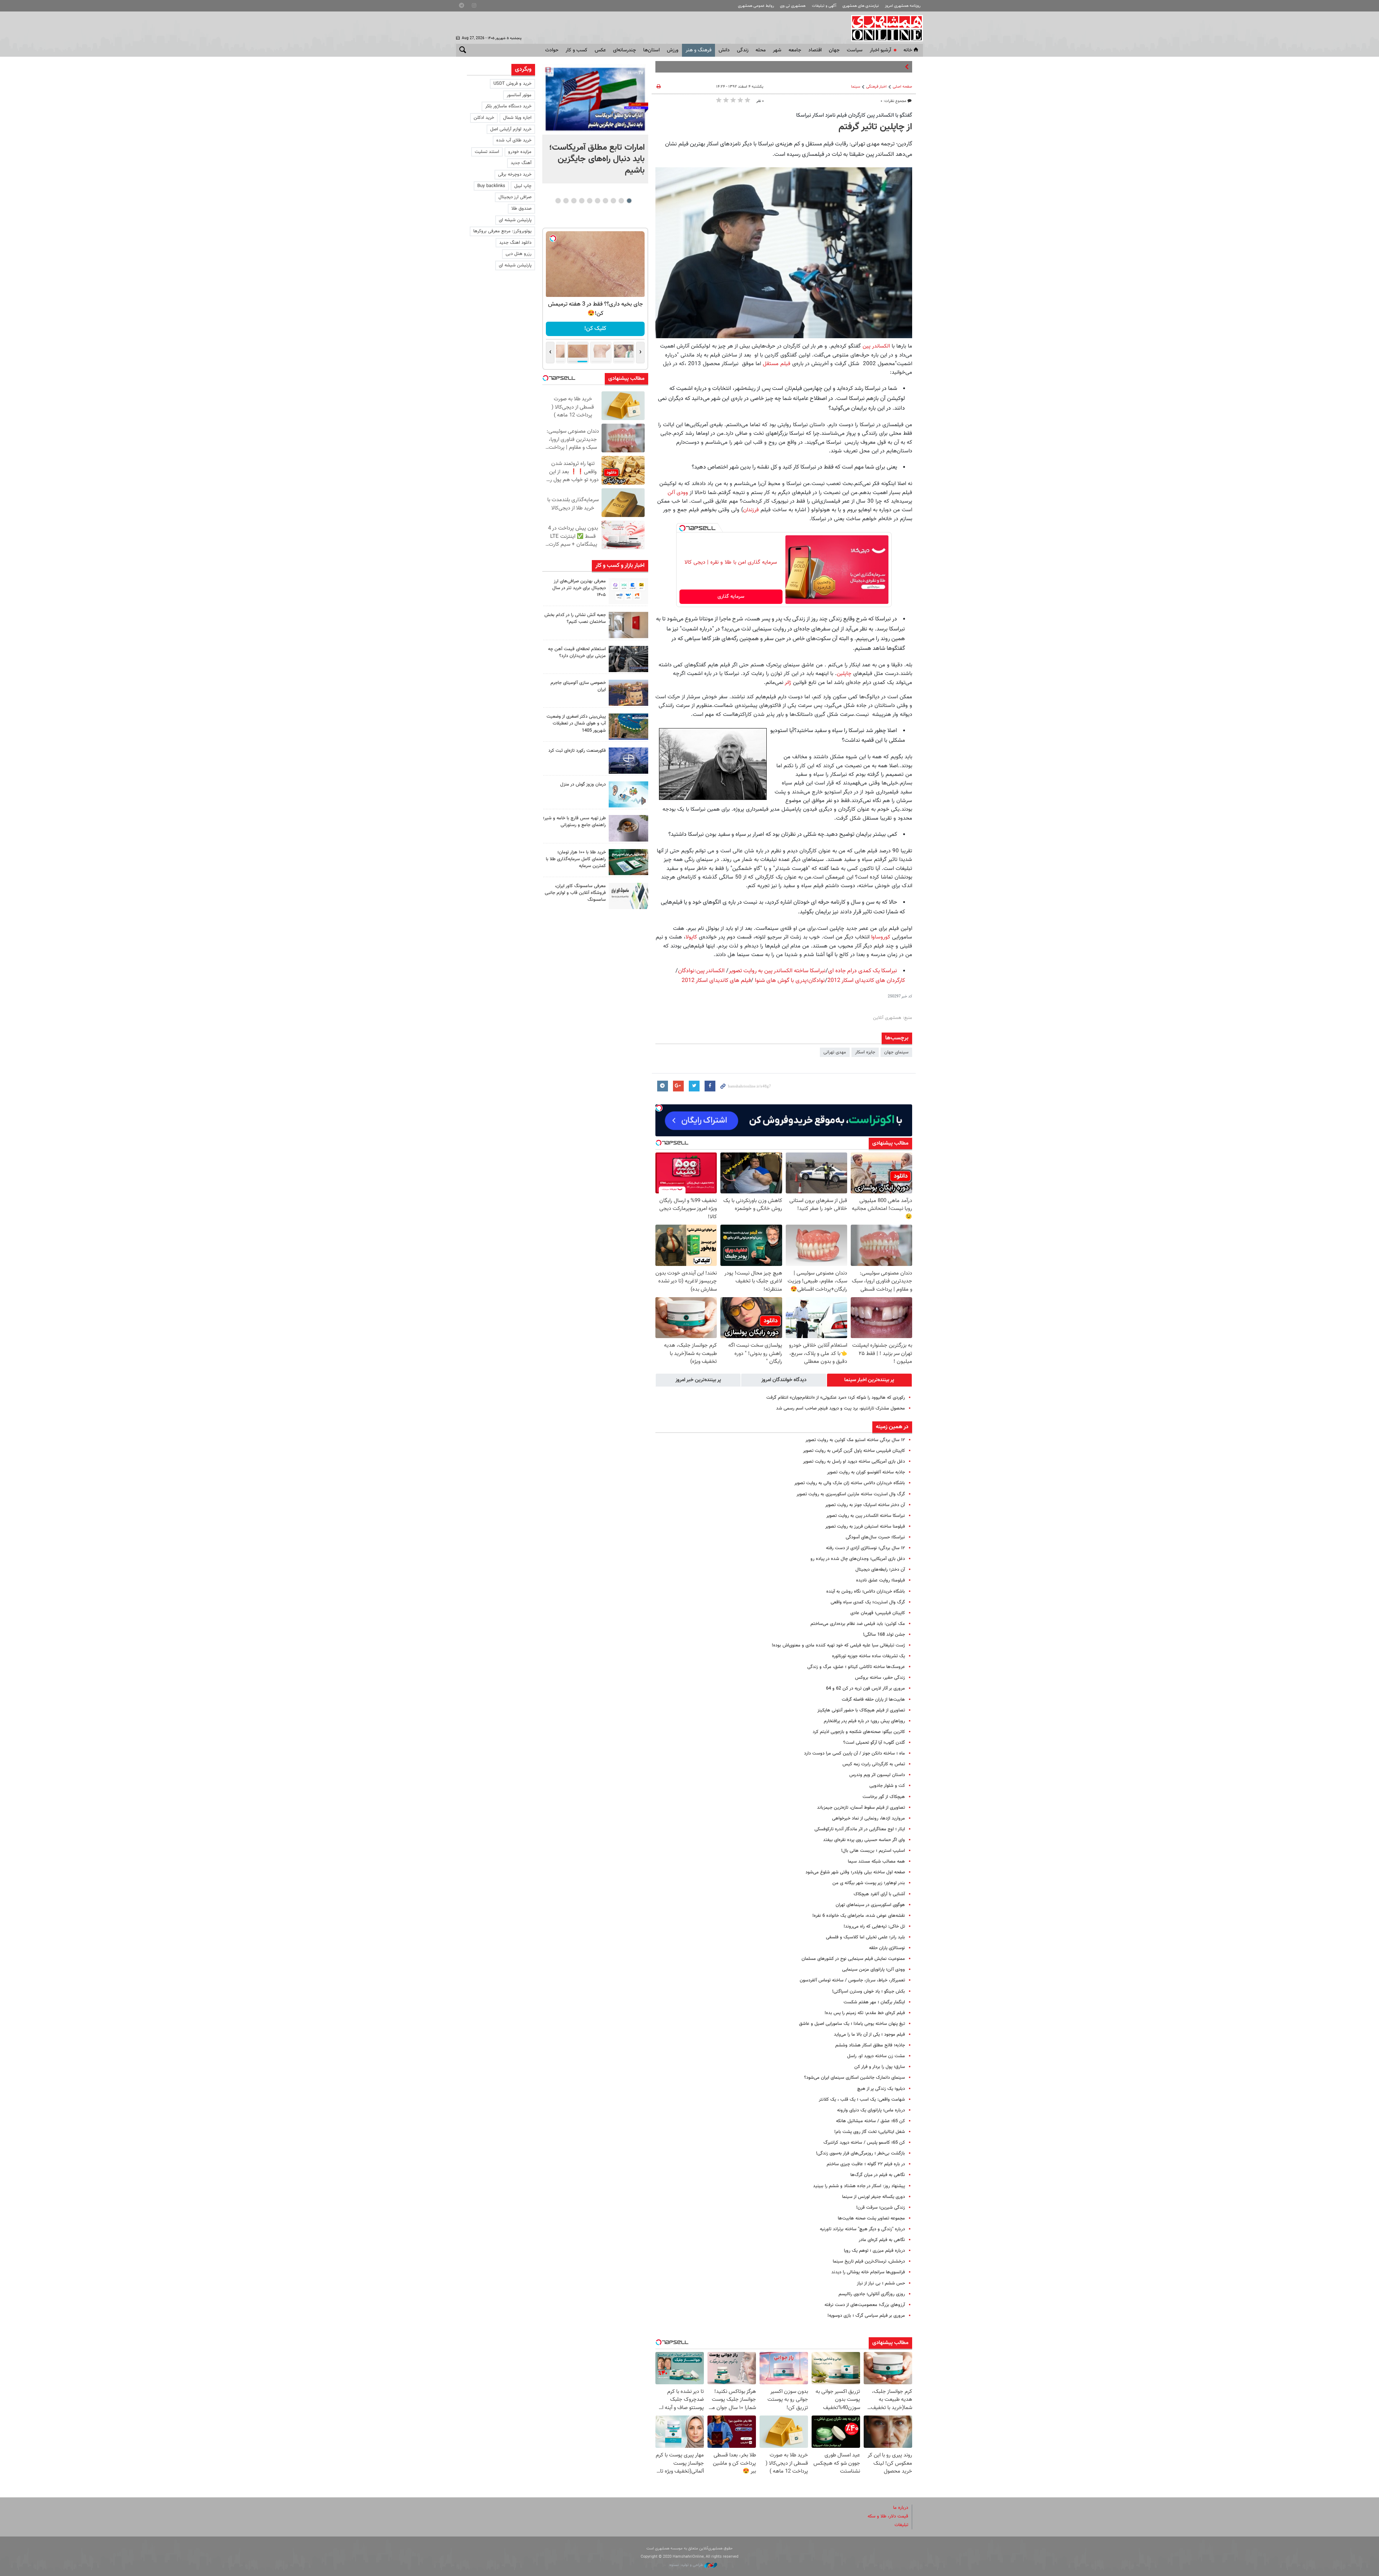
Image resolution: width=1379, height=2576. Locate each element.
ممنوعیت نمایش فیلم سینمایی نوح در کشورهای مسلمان (853, 1959)
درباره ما (901, 2508)
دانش (724, 50)
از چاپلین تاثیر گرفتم (875, 127)
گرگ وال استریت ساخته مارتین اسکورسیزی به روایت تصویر (851, 1494)
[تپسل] (682, 528)
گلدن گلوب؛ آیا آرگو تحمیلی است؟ (874, 1743)
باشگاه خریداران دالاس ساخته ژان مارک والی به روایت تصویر (850, 1483)
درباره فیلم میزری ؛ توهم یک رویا (874, 2251)
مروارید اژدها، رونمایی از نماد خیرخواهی (869, 1818)
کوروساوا (881, 937)
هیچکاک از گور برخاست (884, 1797)
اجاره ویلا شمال (517, 118)
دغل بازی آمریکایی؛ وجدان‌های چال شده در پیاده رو (858, 1559)
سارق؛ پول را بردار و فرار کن (880, 2067)
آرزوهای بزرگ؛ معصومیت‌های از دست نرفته (865, 2305)
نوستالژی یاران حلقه (887, 1948)
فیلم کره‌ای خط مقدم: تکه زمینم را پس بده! (865, 2013)
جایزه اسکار (865, 1052)
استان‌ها (651, 50)
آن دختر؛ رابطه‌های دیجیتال (880, 1570)
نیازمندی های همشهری (861, 6)
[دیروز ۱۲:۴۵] (628, 761)
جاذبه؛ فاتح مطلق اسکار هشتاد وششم (870, 2045)
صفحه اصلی (902, 87)
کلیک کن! (600, 329)
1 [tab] (629, 201)
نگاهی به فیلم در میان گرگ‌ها (878, 2175)
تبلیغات (901, 2525)
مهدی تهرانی (835, 1052)
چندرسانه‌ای (625, 50)
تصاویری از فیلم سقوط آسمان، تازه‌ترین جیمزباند (861, 1808)
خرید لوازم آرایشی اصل (511, 129)
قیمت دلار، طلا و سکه (888, 2516)
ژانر (787, 683)
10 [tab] (558, 201)
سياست (855, 50)
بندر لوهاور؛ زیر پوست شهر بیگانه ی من (869, 1883)
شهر (777, 50)
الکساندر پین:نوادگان (701, 971)
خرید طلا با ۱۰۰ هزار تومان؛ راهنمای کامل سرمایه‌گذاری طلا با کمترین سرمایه (576, 859)
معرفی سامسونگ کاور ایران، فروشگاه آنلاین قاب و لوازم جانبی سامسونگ (575, 893)
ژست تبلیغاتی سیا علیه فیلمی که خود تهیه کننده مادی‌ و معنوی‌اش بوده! (838, 1645)
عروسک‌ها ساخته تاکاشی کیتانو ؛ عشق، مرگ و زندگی (856, 1667)
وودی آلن (679, 493)
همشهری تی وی (793, 6)
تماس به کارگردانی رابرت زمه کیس (874, 1764)
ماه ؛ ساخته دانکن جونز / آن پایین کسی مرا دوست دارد (855, 1753)
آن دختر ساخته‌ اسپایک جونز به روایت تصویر (865, 1505)
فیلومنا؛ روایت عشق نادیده (881, 1580)
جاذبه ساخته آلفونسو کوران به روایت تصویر (866, 1472)
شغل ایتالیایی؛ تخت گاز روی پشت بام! (870, 2132)
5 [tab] (597, 201)
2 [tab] (621, 201)
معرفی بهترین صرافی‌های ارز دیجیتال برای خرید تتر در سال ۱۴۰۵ (579, 588)
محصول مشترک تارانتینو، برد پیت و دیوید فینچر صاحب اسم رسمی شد (841, 1408)
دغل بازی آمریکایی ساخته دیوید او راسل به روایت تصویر (854, 1462)
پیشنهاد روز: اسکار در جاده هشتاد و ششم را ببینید (859, 2186)
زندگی (743, 50)
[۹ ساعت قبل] (595, 99)
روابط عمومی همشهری (756, 6)
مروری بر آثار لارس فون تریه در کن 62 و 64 (865, 1688)
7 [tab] (582, 201)
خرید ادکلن (484, 118)
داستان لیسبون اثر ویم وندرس (877, 1775)
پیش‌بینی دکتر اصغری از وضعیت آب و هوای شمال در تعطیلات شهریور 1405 (576, 723)
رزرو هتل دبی (519, 254)
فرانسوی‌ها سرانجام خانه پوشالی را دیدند (868, 2272)
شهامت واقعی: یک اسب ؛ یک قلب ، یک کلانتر (862, 2100)
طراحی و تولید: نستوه (687, 2565)
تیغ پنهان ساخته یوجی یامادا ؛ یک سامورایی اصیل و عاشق (852, 2024)
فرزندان (752, 510)
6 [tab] (589, 201)
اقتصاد (815, 50)
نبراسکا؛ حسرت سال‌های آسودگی (875, 1537)
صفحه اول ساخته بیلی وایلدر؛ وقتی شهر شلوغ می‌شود (855, 1872)
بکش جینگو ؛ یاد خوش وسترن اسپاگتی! (869, 1992)
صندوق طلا (521, 209)
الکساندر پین (877, 346)
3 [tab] (613, 201)
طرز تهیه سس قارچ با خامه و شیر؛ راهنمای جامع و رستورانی (574, 822)
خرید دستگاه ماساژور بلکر (508, 106)
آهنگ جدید (521, 163)
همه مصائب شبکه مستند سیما (876, 1862)
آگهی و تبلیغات (824, 6)
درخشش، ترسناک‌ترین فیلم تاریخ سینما (869, 2261)
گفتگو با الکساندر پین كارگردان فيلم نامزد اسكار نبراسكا (854, 115)
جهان (834, 50)
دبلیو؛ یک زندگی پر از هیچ (881, 2089)
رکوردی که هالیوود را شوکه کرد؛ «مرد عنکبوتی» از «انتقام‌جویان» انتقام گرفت (836, 1398)
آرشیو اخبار (880, 50)
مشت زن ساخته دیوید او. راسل (876, 2056)
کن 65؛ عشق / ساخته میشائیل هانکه (870, 2121)
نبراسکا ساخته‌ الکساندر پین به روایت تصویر (866, 1516)
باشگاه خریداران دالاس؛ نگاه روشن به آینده (866, 1592)
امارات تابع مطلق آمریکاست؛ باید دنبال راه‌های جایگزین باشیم (597, 159)
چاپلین (844, 674)
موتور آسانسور (519, 95)
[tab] (869, 1380)
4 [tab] (605, 201)
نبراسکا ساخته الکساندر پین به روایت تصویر (777, 971)
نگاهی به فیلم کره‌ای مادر (882, 2240)
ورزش (673, 50)
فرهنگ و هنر (698, 50)
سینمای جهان (896, 1052)
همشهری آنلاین (883, 28)
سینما (856, 87)
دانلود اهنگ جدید (515, 243)
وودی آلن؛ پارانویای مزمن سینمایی (874, 1970)
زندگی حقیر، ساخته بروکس (880, 1678)
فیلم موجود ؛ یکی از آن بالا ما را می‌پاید (869, 2035)
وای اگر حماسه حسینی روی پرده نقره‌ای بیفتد (864, 1840)
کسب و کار (577, 50)
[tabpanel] (595, 124)
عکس (600, 50)
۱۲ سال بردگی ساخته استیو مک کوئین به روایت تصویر (855, 1440)
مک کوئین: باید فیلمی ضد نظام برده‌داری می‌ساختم (858, 1624)
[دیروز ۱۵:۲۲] (628, 726)
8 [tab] (574, 201)
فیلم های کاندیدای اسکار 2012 (716, 981)
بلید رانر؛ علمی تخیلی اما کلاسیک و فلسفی (865, 1937)
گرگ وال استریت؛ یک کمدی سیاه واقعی (868, 1602)
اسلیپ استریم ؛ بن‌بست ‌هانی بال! (873, 1851)
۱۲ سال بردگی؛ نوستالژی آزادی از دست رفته (865, 1548)
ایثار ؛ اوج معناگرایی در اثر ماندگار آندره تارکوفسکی (860, 1829)
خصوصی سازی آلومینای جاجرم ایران (578, 686)
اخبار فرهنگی (876, 87)
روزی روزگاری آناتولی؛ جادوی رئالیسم (872, 2294)
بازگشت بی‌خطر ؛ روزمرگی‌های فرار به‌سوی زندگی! (860, 2153)
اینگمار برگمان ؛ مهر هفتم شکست (874, 2002)
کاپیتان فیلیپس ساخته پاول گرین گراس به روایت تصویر (854, 1451)
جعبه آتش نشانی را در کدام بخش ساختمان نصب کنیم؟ (575, 618)
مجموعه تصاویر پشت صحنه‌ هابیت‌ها (871, 2218)
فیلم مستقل (777, 364)
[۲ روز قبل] (628, 828)
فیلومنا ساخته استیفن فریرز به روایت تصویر (865, 1527)
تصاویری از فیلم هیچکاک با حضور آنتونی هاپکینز (861, 1710)
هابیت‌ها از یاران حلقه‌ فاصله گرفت (873, 1700)
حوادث (552, 50)
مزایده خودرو (520, 152)
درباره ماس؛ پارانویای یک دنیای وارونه (871, 2110)
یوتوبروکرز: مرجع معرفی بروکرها (502, 231)
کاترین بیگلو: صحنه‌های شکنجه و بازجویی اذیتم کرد (859, 1732)
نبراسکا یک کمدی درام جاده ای (863, 971)
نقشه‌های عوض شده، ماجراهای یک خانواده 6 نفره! (859, 1916)
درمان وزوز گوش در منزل (583, 784)
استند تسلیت (487, 152)
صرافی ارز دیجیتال (515, 197)
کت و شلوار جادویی (887, 1786)
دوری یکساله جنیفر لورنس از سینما (874, 2197)
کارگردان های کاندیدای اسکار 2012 (866, 981)
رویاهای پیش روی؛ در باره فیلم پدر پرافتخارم (864, 1721)
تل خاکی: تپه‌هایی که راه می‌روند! (874, 1927)
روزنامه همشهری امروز (903, 6)
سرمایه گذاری (731, 597)
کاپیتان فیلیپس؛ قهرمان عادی (878, 1613)
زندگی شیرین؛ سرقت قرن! (881, 2208)
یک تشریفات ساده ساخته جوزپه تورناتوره (869, 1656)
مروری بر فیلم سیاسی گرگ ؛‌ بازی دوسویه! (866, 2316)
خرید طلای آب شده (514, 140)
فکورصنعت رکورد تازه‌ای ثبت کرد (577, 751)
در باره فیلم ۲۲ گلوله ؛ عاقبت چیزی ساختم (866, 2164)
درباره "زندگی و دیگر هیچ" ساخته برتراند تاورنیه (862, 2229)
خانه (908, 50)
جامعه (795, 50)
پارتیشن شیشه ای (515, 220)
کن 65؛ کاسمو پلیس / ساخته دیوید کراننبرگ (864, 2143)
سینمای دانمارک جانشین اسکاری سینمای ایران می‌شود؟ (855, 2078)
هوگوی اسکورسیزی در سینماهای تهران (870, 1905)
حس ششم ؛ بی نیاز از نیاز (881, 2283)
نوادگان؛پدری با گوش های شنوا (790, 981)
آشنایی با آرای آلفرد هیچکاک (879, 1894)
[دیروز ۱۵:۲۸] (628, 659)
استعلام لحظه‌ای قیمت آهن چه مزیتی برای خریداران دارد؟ (577, 653)
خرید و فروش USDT (512, 84)
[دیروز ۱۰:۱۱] (628, 794)
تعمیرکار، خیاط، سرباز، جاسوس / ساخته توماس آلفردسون (852, 1980)
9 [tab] (566, 201)
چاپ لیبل (523, 186)
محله (761, 50)
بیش (898, 67)
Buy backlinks (491, 186)
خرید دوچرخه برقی (515, 174)
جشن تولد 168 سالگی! (884, 1635)
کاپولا (692, 937)
